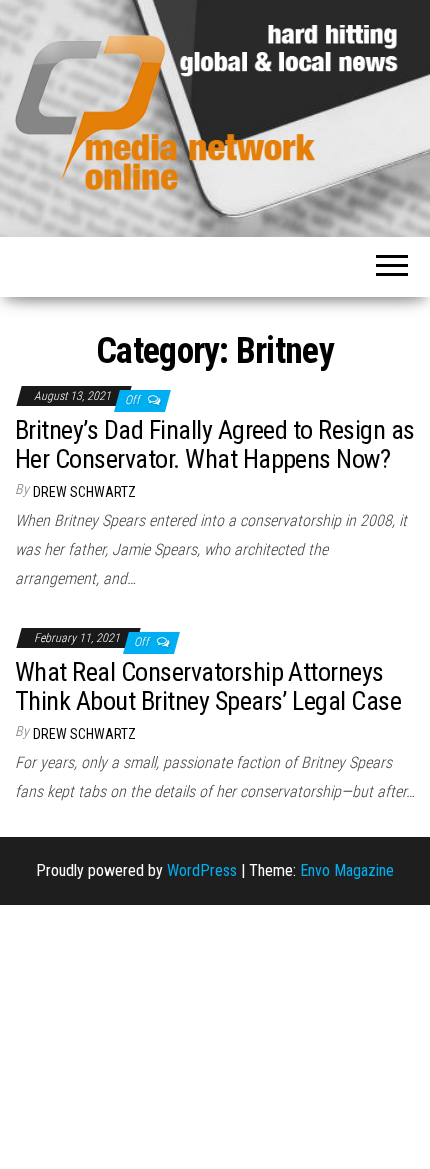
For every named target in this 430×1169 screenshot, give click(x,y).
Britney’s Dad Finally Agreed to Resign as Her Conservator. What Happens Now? (215, 444)
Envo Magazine (347, 870)
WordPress (202, 870)
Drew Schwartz (84, 492)
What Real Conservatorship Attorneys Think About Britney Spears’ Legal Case (208, 686)
